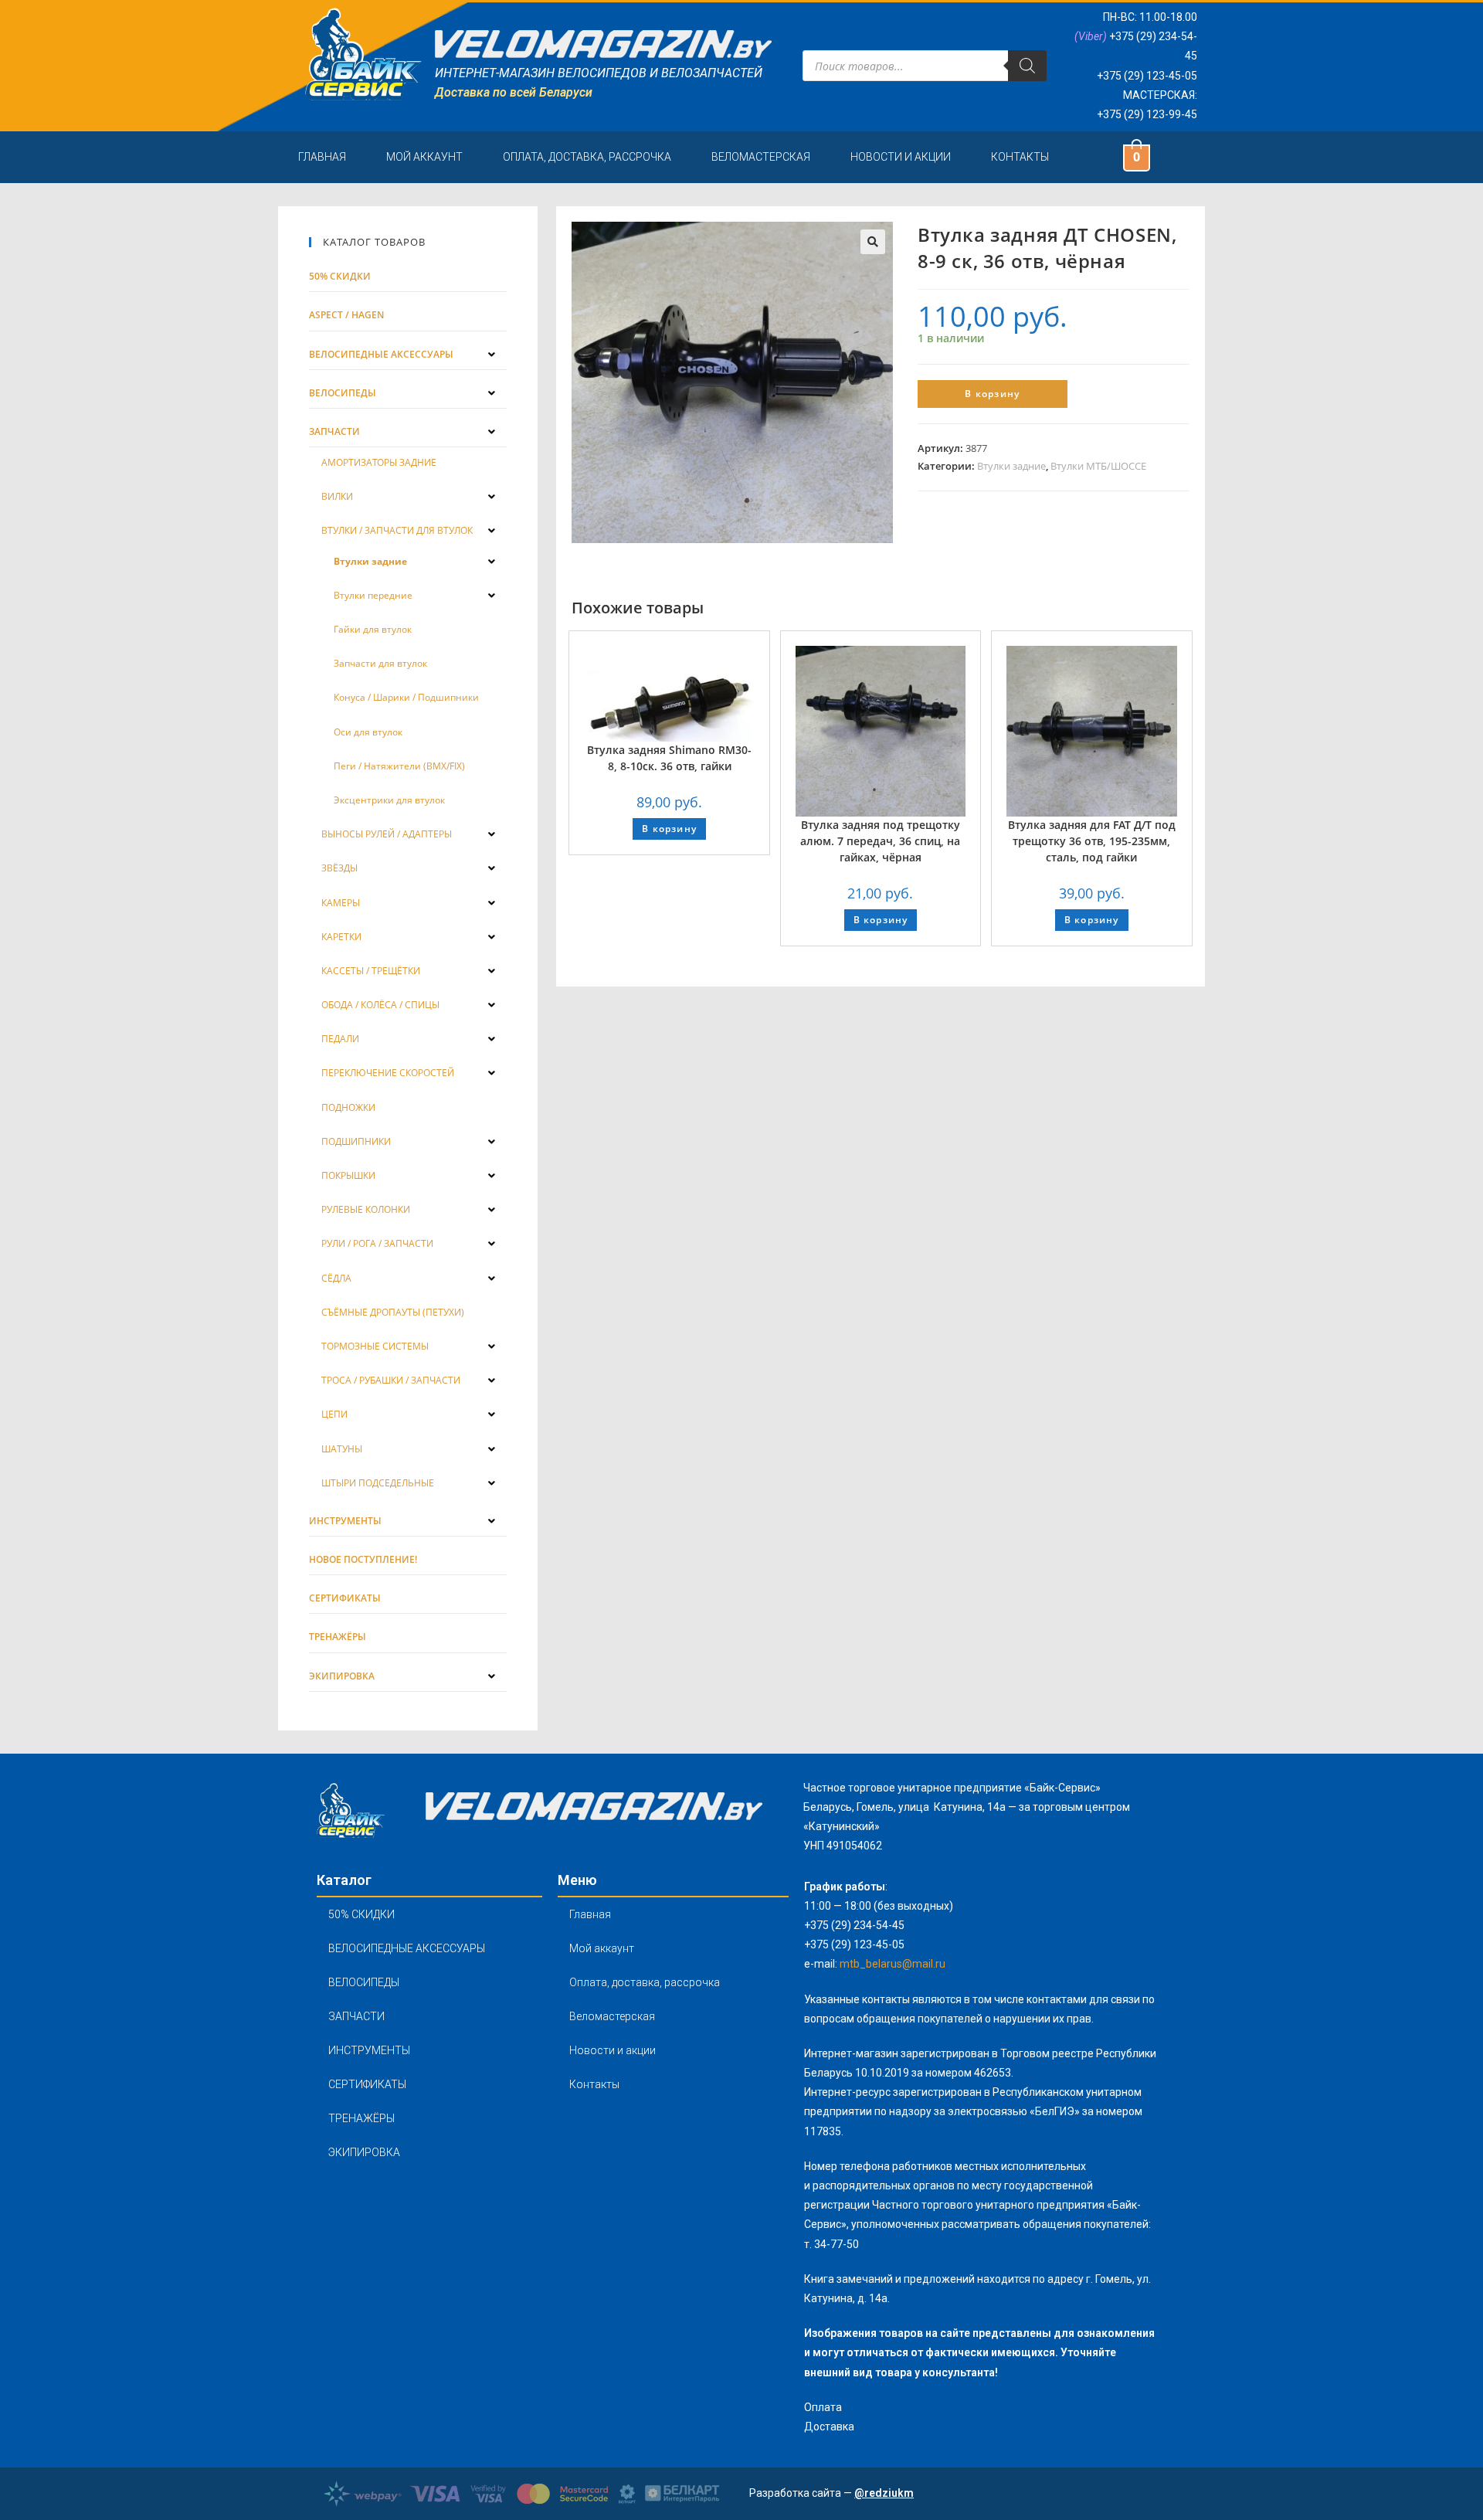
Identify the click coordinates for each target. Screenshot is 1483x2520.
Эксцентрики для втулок (389, 800)
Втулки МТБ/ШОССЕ (1098, 466)
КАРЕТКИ (341, 937)
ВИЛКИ (337, 496)
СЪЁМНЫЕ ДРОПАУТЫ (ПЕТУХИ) (393, 1312)
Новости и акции (901, 157)
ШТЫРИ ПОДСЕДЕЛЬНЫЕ (378, 1483)
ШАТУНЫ (342, 1449)
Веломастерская (761, 157)
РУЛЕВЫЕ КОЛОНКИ (366, 1209)
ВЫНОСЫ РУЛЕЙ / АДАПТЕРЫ (387, 834)
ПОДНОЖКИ (348, 1107)
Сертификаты (345, 1598)
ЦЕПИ (334, 1414)
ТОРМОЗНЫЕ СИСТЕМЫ (375, 1346)
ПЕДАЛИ (340, 1039)
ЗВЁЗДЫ (339, 868)
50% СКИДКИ (340, 276)
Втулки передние (373, 595)
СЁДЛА (336, 1278)
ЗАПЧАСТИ (356, 2016)
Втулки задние (1011, 466)
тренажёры (338, 1637)
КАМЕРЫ (341, 903)
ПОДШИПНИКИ (356, 1141)
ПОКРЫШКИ (348, 1175)
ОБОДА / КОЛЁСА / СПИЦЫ (380, 1005)
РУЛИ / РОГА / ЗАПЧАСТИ (377, 1243)
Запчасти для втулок (380, 663)
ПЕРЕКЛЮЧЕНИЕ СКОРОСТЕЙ (388, 1073)
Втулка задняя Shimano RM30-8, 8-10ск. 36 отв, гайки (669, 758)
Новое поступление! (363, 1559)
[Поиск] (1027, 66)
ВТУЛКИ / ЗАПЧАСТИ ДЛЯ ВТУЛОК (397, 530)
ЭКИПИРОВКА (364, 2152)
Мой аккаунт (424, 157)
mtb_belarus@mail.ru (893, 1964)
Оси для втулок (368, 732)
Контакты (1020, 157)
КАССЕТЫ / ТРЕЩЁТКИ (371, 971)
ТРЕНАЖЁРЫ (361, 2118)
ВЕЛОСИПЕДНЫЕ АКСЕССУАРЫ (407, 1948)
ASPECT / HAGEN (346, 315)
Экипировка (342, 1676)
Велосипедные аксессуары (381, 354)
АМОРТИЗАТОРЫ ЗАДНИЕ (379, 462)
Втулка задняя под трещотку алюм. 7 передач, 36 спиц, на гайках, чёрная (880, 841)
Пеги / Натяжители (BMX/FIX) (399, 766)
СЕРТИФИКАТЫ (367, 2084)
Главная (322, 157)
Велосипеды (343, 393)
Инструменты (345, 1521)
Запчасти (334, 431)
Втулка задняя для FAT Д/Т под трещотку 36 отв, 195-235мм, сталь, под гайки (1092, 841)
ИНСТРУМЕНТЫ (369, 2050)
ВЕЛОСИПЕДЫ (364, 1982)
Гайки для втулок (373, 629)
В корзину (992, 394)
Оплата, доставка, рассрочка (587, 157)
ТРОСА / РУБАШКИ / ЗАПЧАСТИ (391, 1380)
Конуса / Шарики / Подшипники (406, 697)
